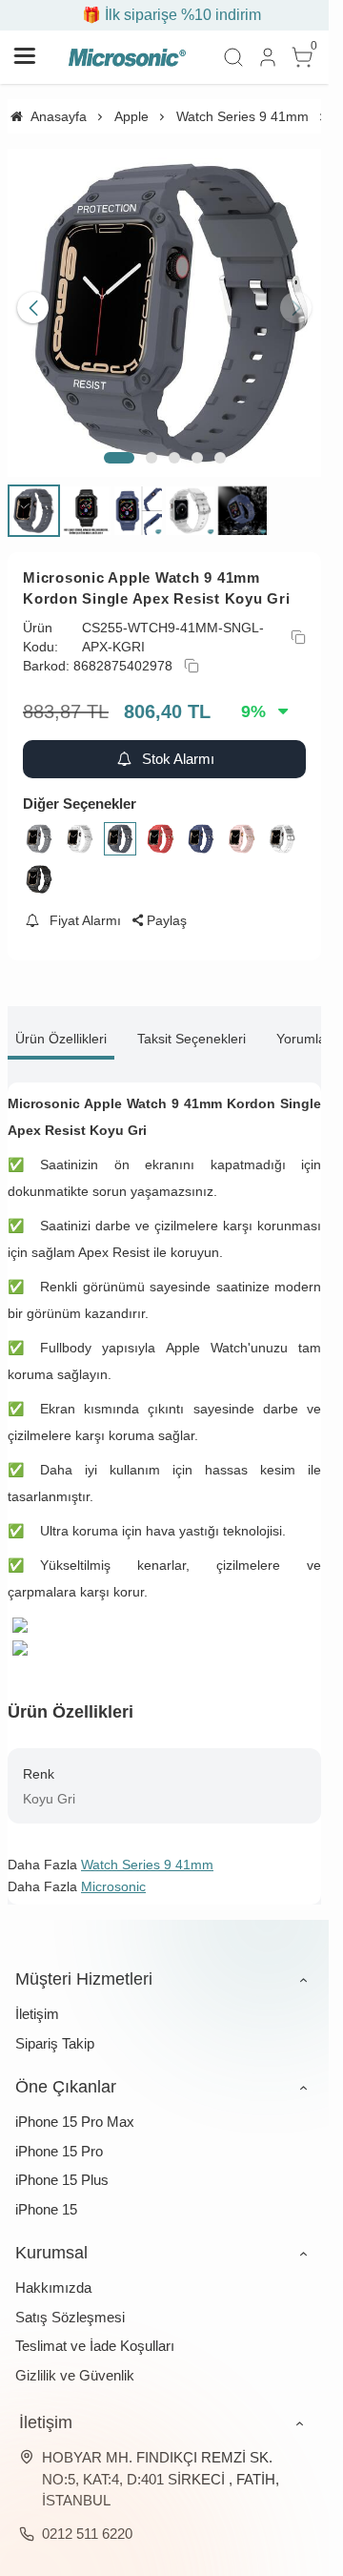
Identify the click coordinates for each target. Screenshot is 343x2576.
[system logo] (127, 57)
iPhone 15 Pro (59, 2137)
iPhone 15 (46, 2195)
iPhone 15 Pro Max (75, 2107)
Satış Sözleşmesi (70, 2303)
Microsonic (113, 1872)
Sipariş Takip (55, 2029)
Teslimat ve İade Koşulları (95, 2331)
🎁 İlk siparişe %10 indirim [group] (165, 15)
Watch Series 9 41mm (147, 1850)
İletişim (37, 1999)
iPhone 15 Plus (62, 2165)
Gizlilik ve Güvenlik (75, 2361)
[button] (119, 443)
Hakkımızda (53, 2273)
